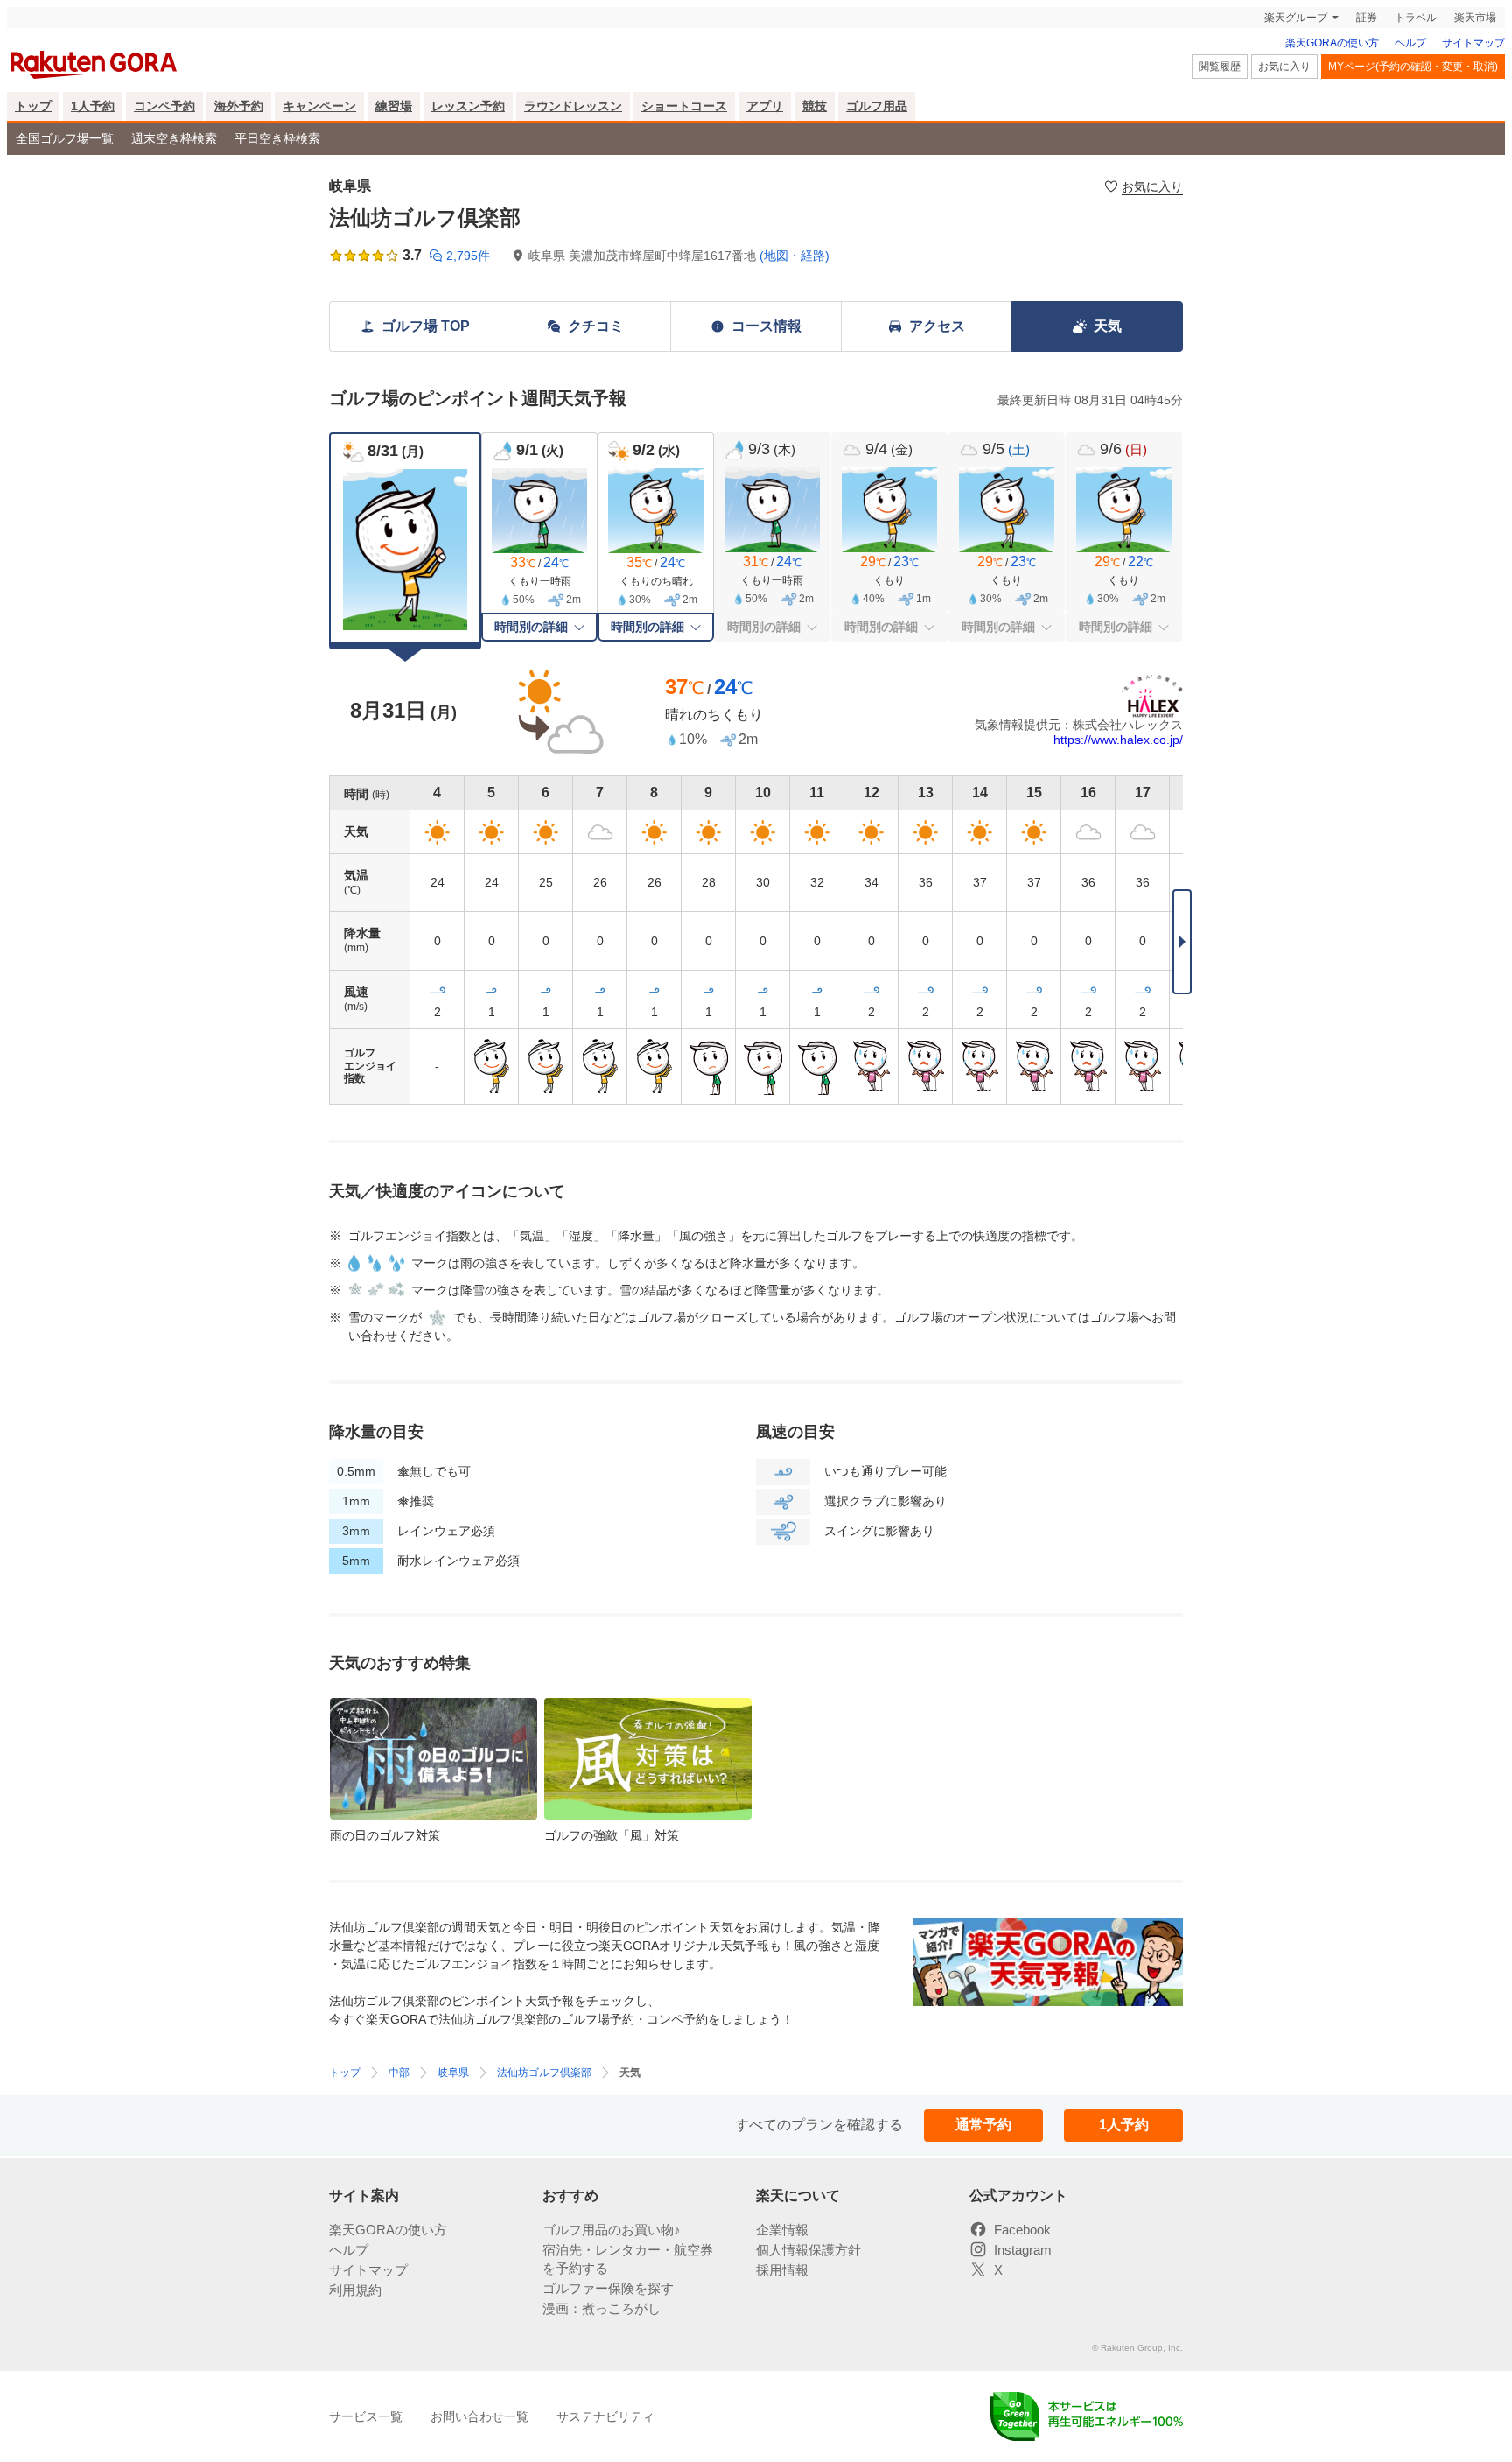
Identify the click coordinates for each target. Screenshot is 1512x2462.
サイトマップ (1473, 43)
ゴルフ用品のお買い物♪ (612, 2230)
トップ (33, 106)
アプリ (765, 106)
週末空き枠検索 (174, 138)
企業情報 (782, 2230)
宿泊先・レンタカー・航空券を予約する (628, 2259)
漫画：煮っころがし (602, 2308)
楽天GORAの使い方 (1332, 43)
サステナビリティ (605, 2416)
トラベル (1416, 18)
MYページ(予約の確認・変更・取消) (1413, 67)
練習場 (394, 106)
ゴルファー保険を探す (608, 2288)
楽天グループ (1296, 18)
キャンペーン (319, 106)
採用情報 (782, 2270)
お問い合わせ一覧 (479, 2416)
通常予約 (983, 2125)
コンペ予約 (164, 106)
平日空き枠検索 (277, 138)
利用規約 (355, 2290)
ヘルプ (1410, 43)
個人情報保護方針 (808, 2250)
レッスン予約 (468, 106)
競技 (815, 106)
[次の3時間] (1182, 942)
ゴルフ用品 (877, 106)
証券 (1367, 18)
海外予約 (239, 106)
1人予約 (93, 106)
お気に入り (1284, 67)
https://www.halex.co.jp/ (1118, 740)
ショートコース (684, 106)
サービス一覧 (366, 2416)
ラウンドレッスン (573, 106)
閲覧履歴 (1220, 67)
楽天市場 (1475, 18)
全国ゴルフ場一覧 (65, 138)
